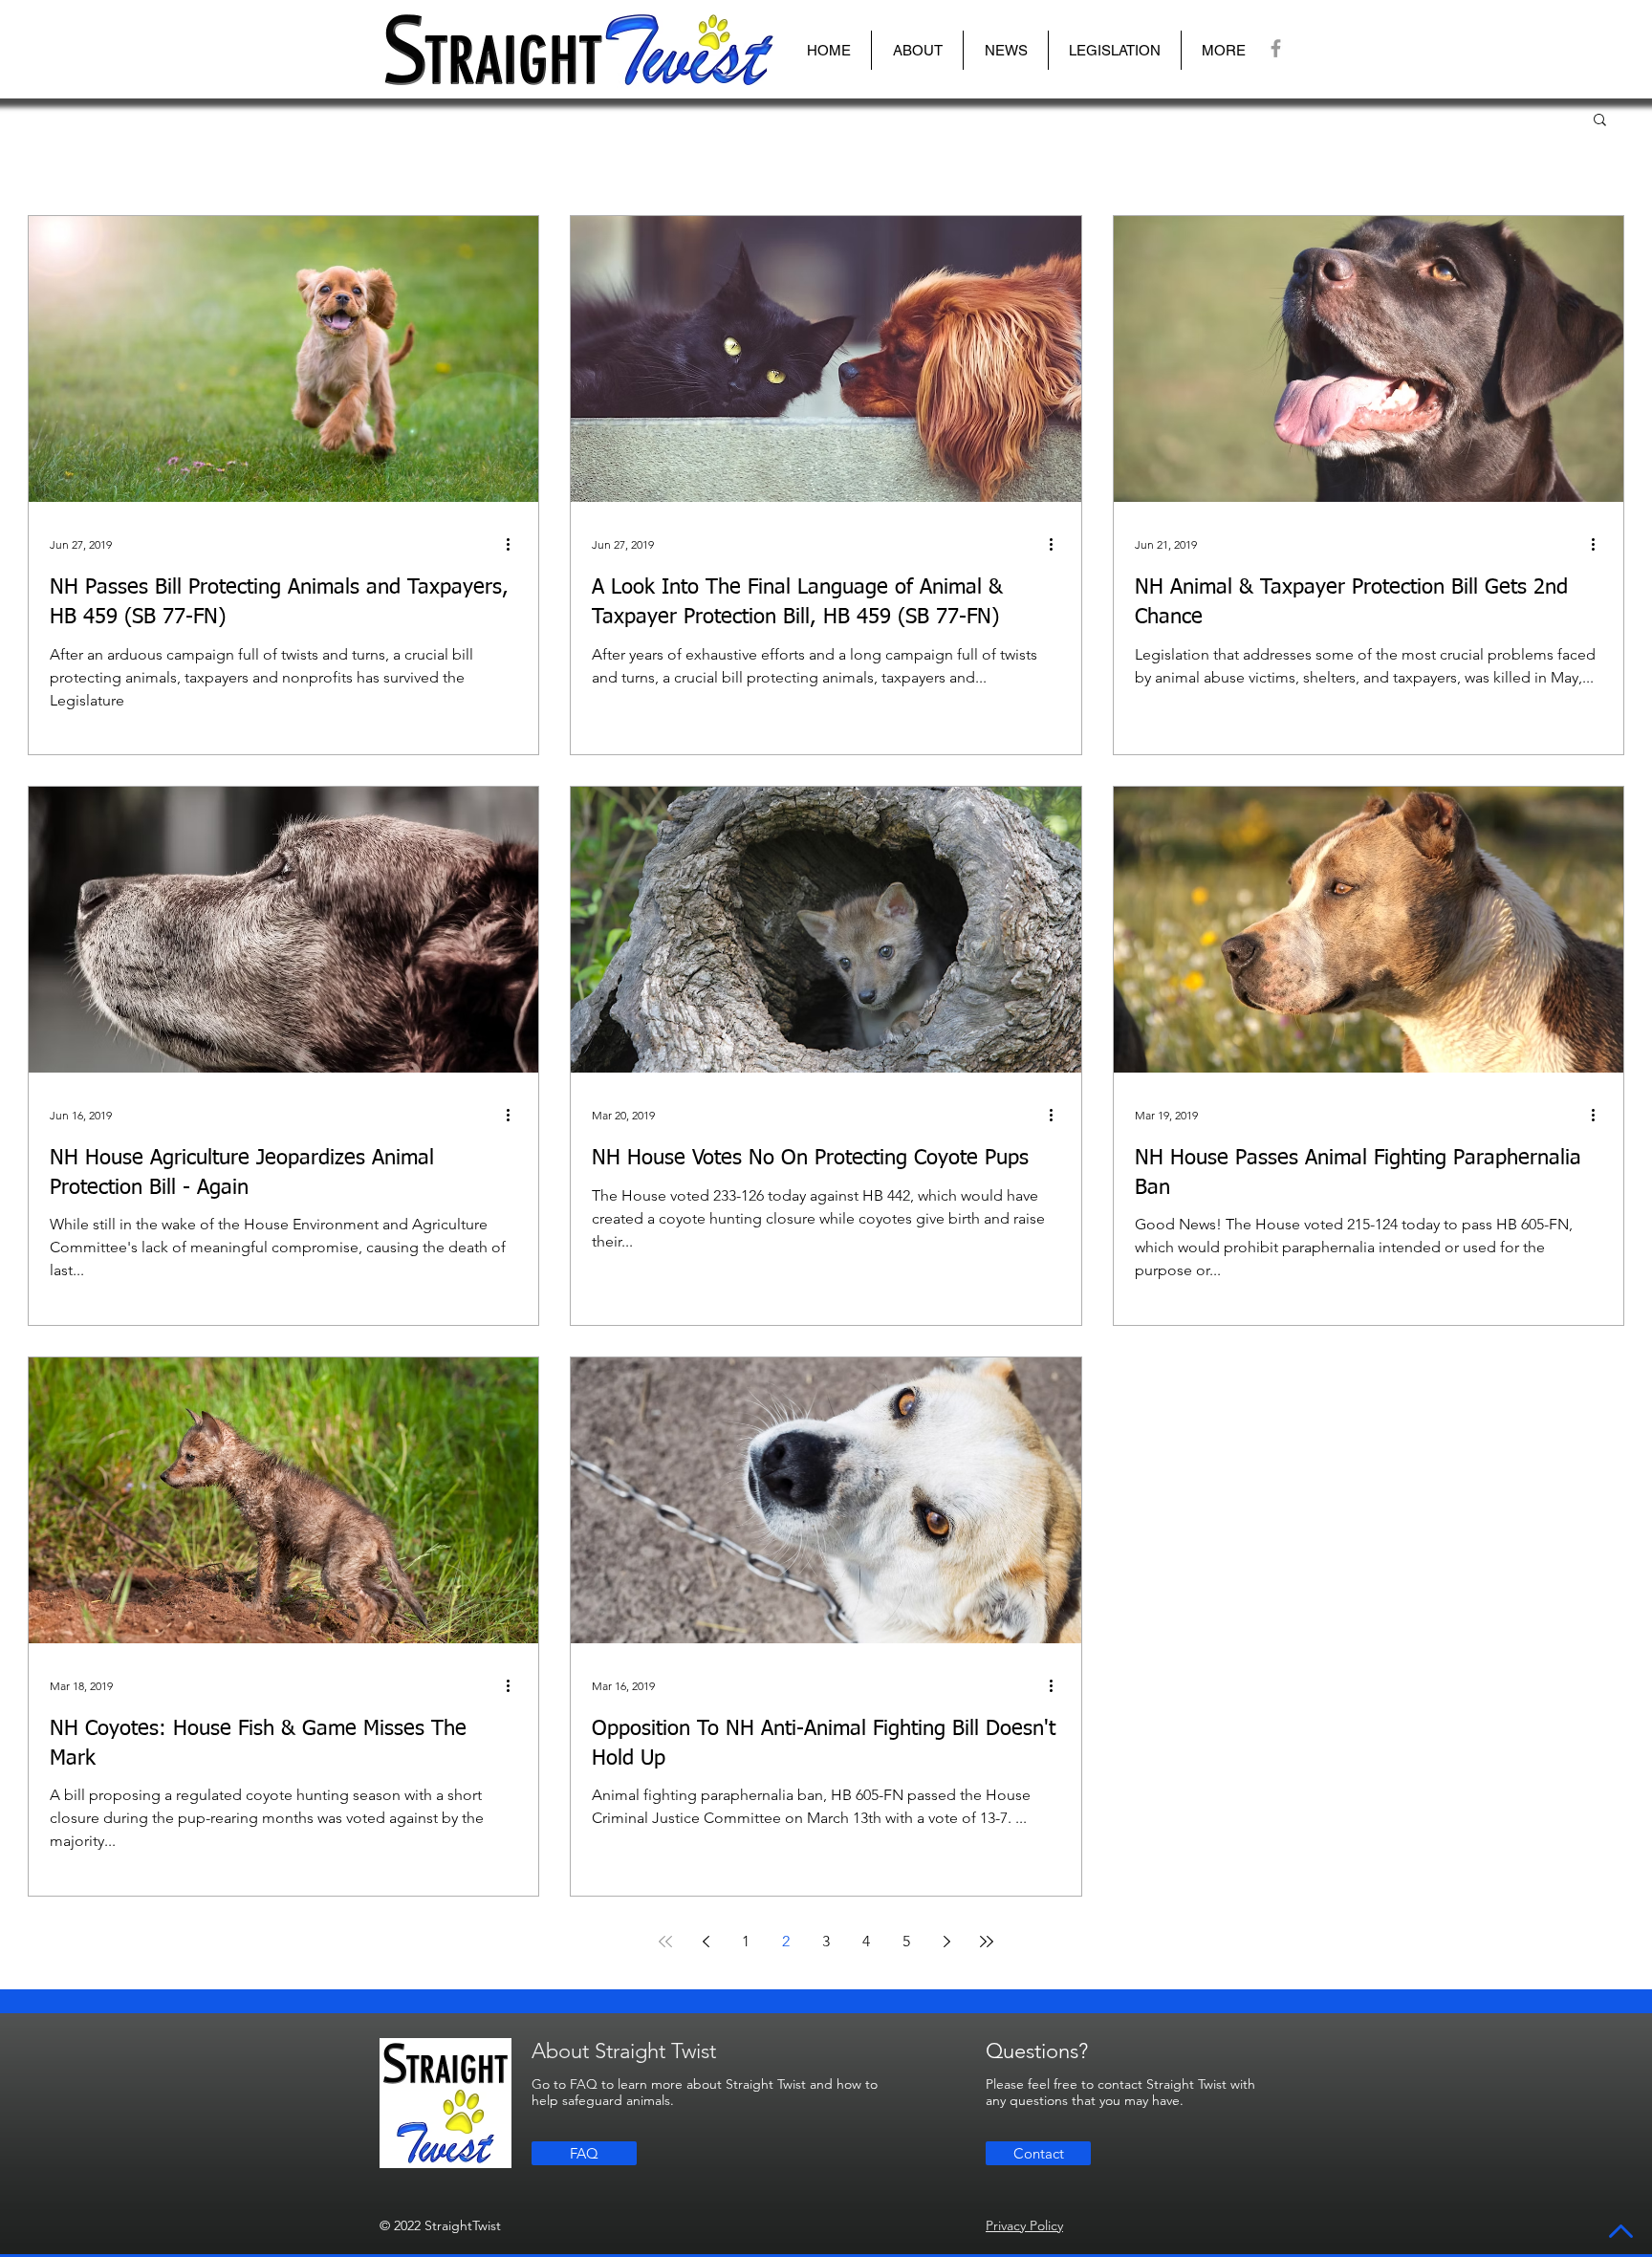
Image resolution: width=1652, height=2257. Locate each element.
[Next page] (946, 1942)
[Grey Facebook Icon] (1276, 48)
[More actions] (514, 545)
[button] (917, 50)
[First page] (665, 1942)
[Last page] (987, 1942)
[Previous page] (706, 1942)
